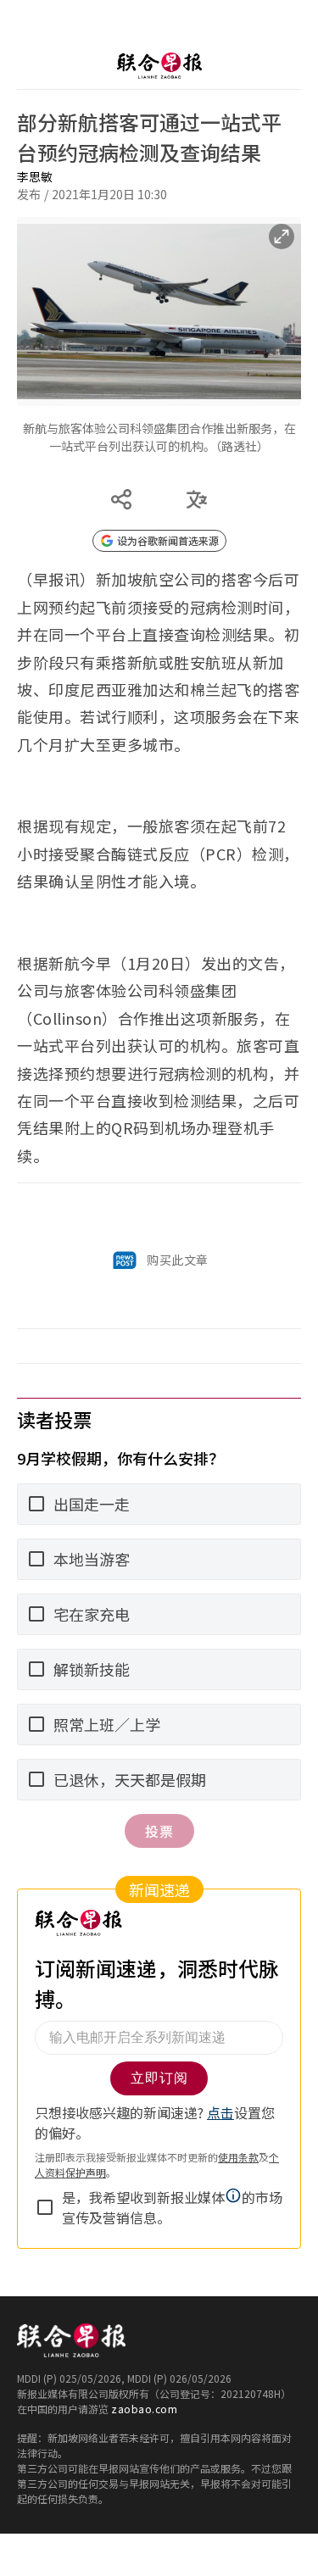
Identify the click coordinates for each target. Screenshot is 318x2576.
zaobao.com (144, 2409)
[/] (159, 66)
